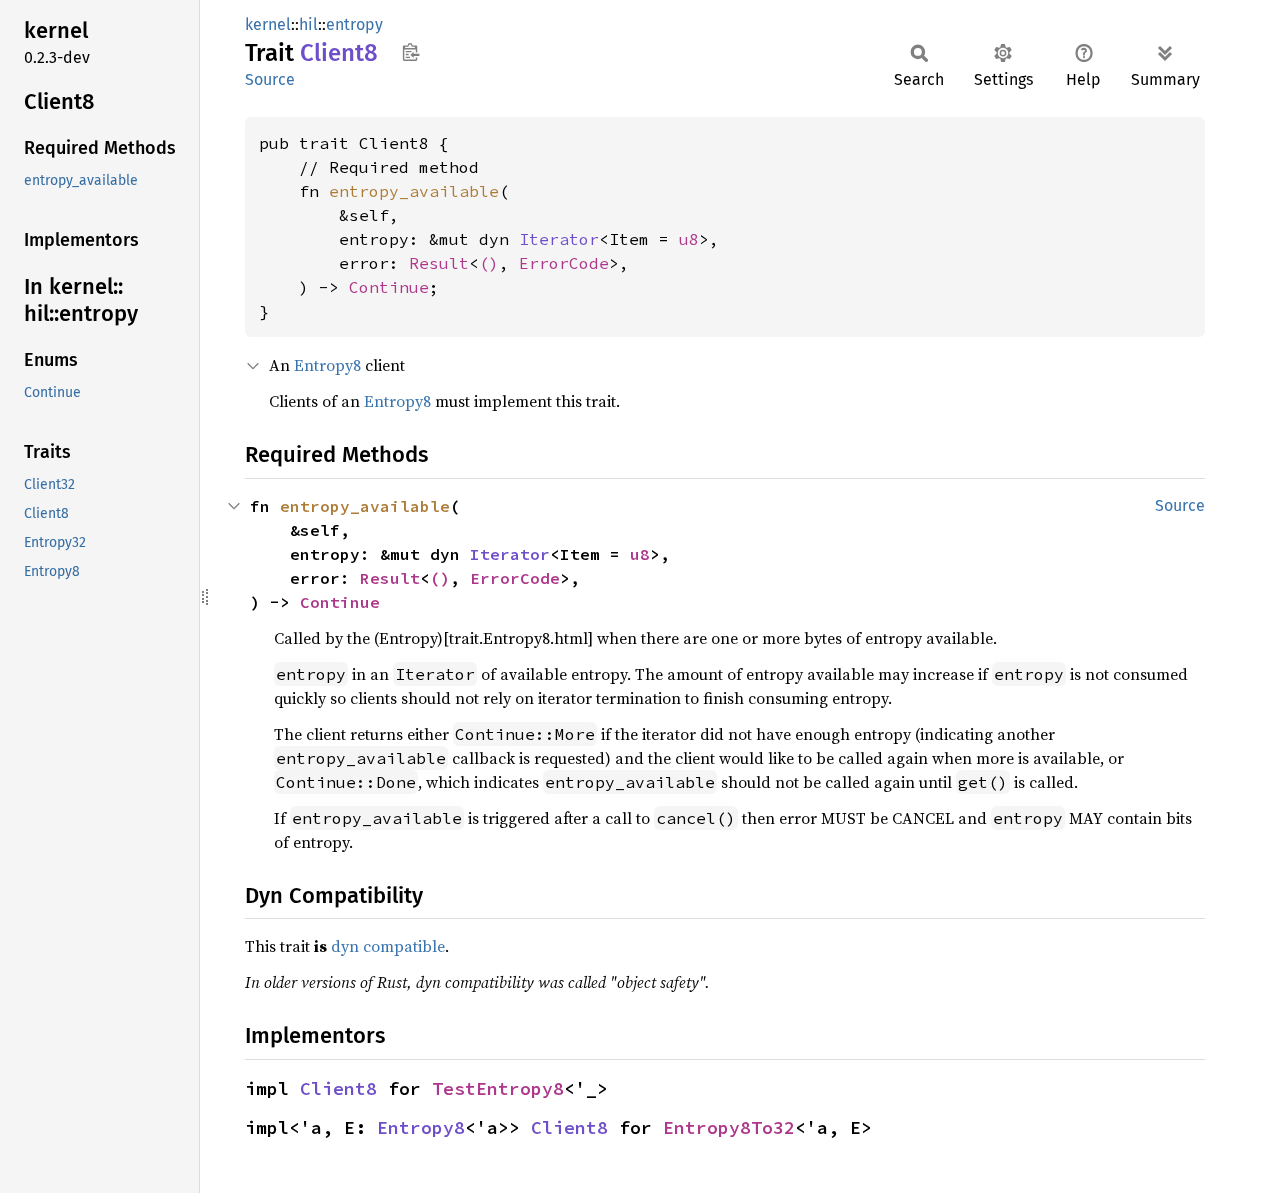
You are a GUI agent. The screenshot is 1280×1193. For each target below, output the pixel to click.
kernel (268, 24)
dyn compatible (388, 946)
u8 (689, 239)
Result (439, 263)
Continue (389, 287)
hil (308, 24)
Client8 (338, 1088)
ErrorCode (564, 263)
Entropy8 (327, 365)
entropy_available (414, 191)
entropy (354, 24)
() (489, 263)
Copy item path (410, 52)
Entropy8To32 (729, 1127)
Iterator (559, 239)
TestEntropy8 (498, 1088)
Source (270, 79)
